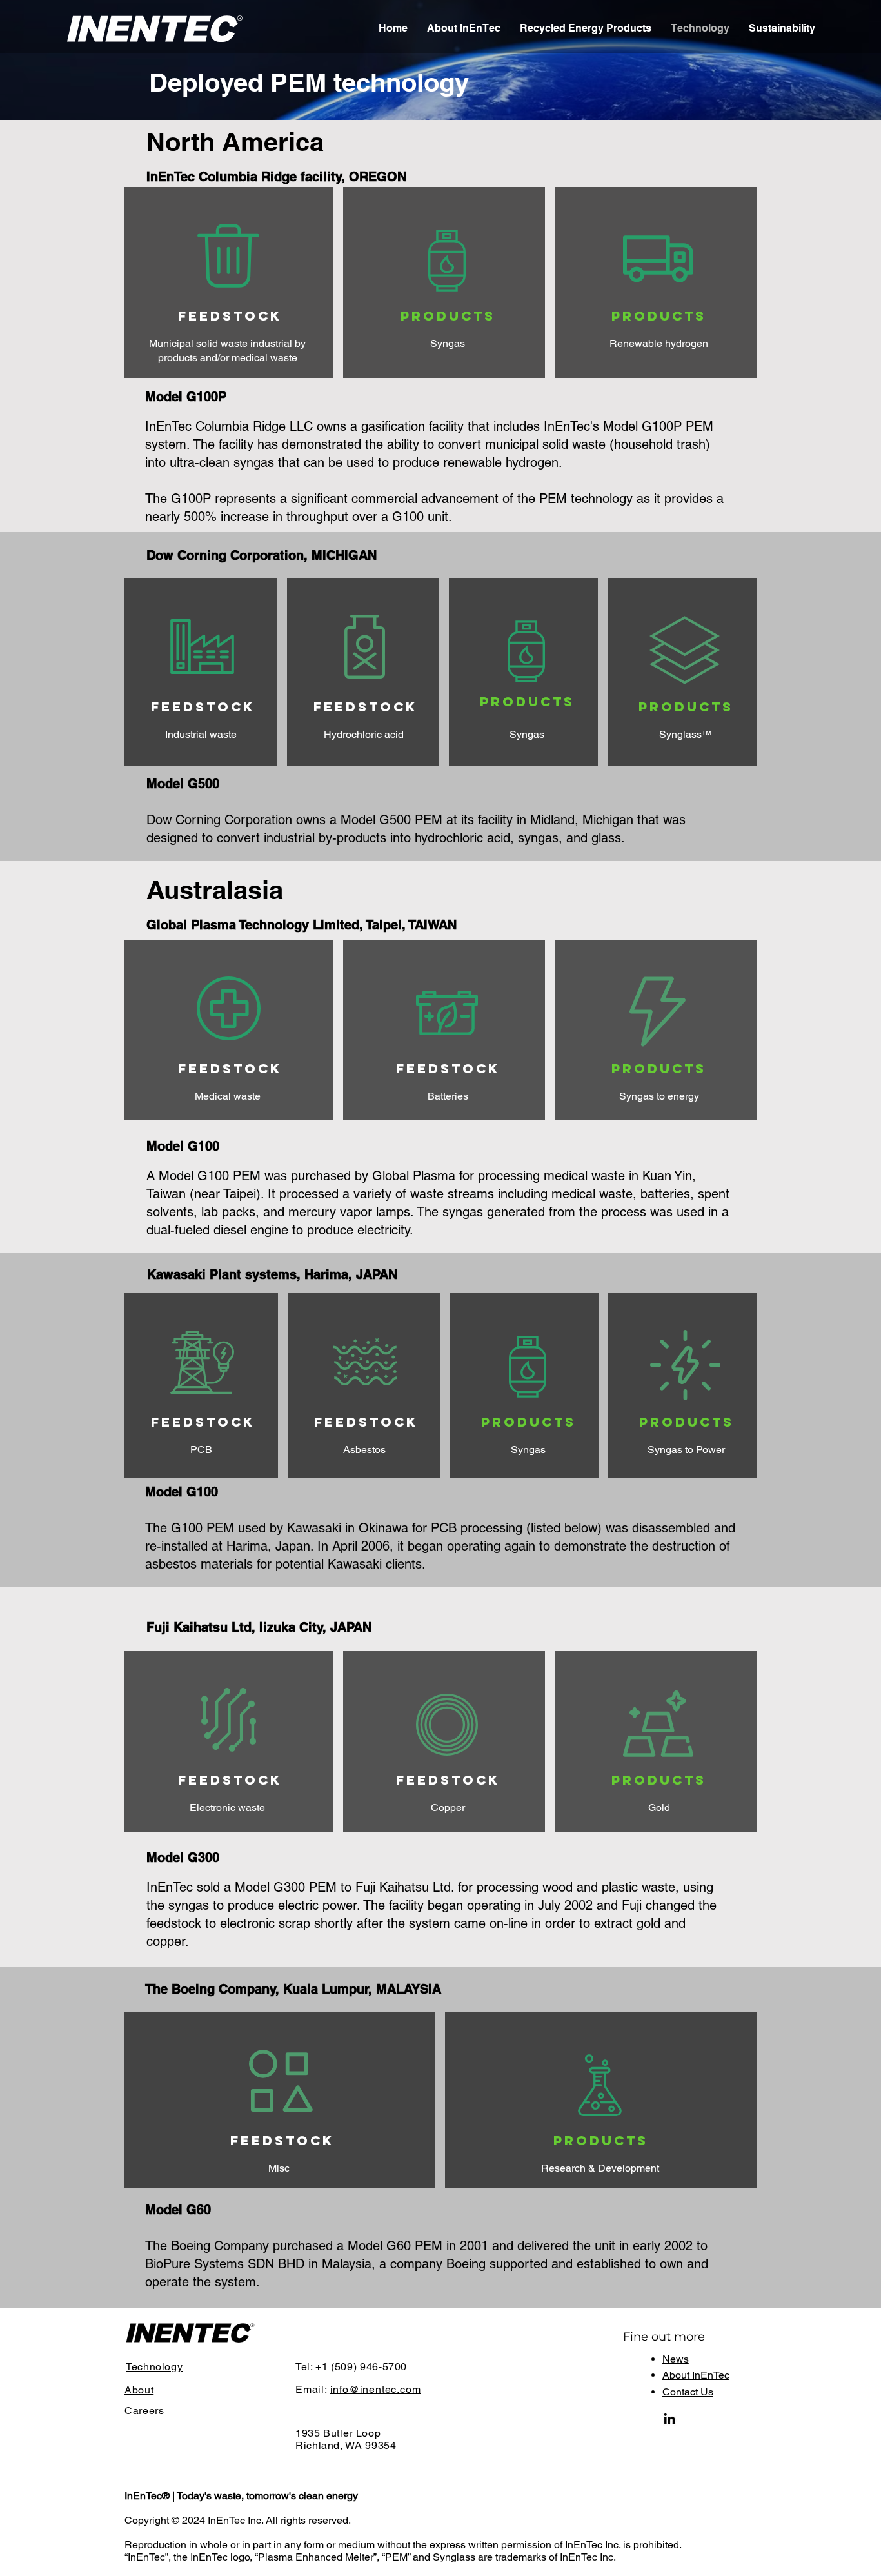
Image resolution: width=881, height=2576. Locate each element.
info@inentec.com (376, 2389)
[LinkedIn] (669, 2419)
